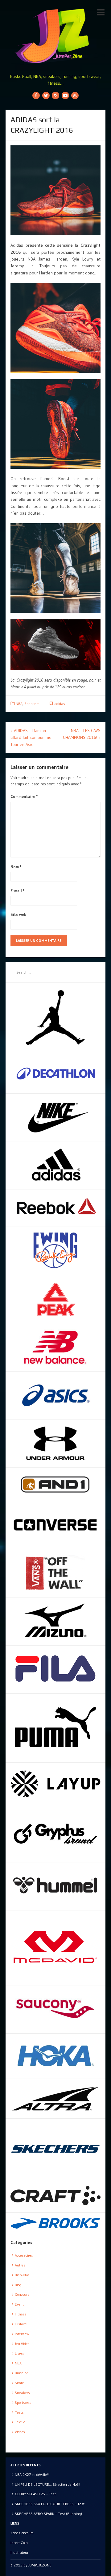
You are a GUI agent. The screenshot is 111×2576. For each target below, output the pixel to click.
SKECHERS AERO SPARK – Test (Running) (48, 2514)
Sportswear (24, 2402)
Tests (19, 2412)
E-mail (18, 891)
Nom (16, 867)
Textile (20, 2422)
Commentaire (24, 796)
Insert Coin (19, 2543)
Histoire (21, 2324)
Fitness (21, 2314)
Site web (18, 914)
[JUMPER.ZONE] (55, 36)
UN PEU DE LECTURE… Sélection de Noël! (47, 2484)
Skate (19, 2383)
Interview (22, 2334)
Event (19, 2304)
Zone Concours (22, 2533)
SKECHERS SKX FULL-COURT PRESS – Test (50, 2504)
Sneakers (32, 704)
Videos (20, 2432)
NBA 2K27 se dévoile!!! (32, 2475)
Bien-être (22, 2275)
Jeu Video (22, 2344)
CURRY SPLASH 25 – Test (35, 2494)
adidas (60, 704)
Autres (20, 2265)
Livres (19, 2353)
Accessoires (24, 2255)
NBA (19, 704)
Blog (18, 2285)
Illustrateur (19, 2552)
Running (22, 2373)
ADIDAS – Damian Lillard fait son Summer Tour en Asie (32, 737)
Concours (22, 2294)
